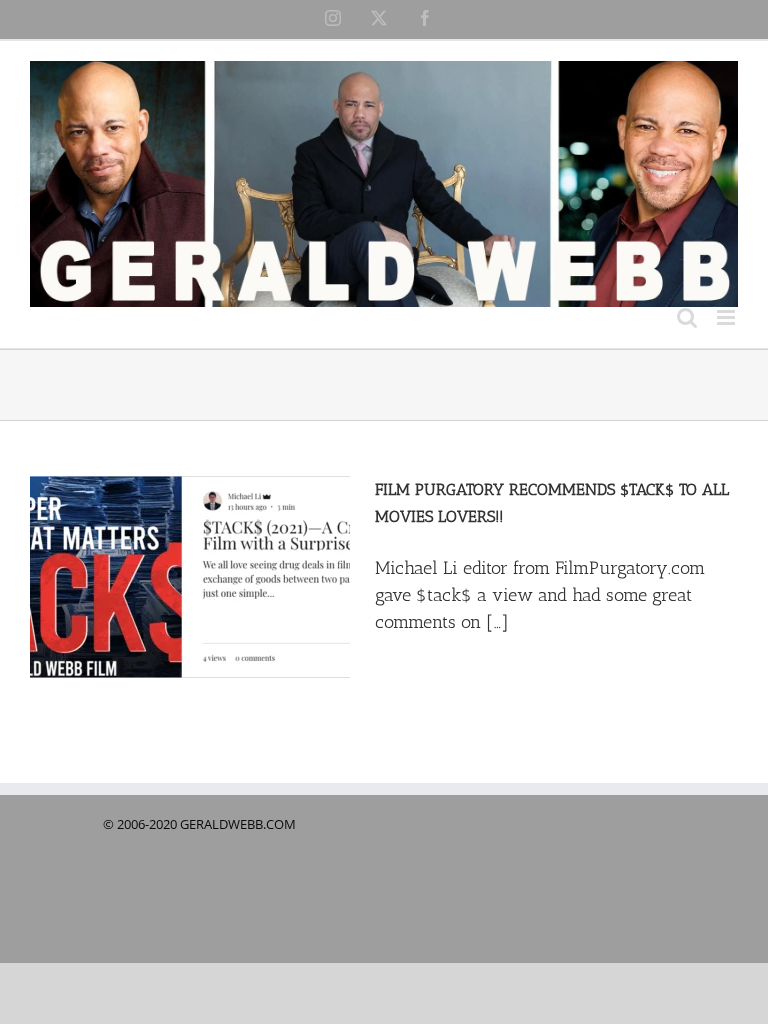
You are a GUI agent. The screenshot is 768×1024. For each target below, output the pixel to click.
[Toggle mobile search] (687, 317)
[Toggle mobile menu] (727, 317)
